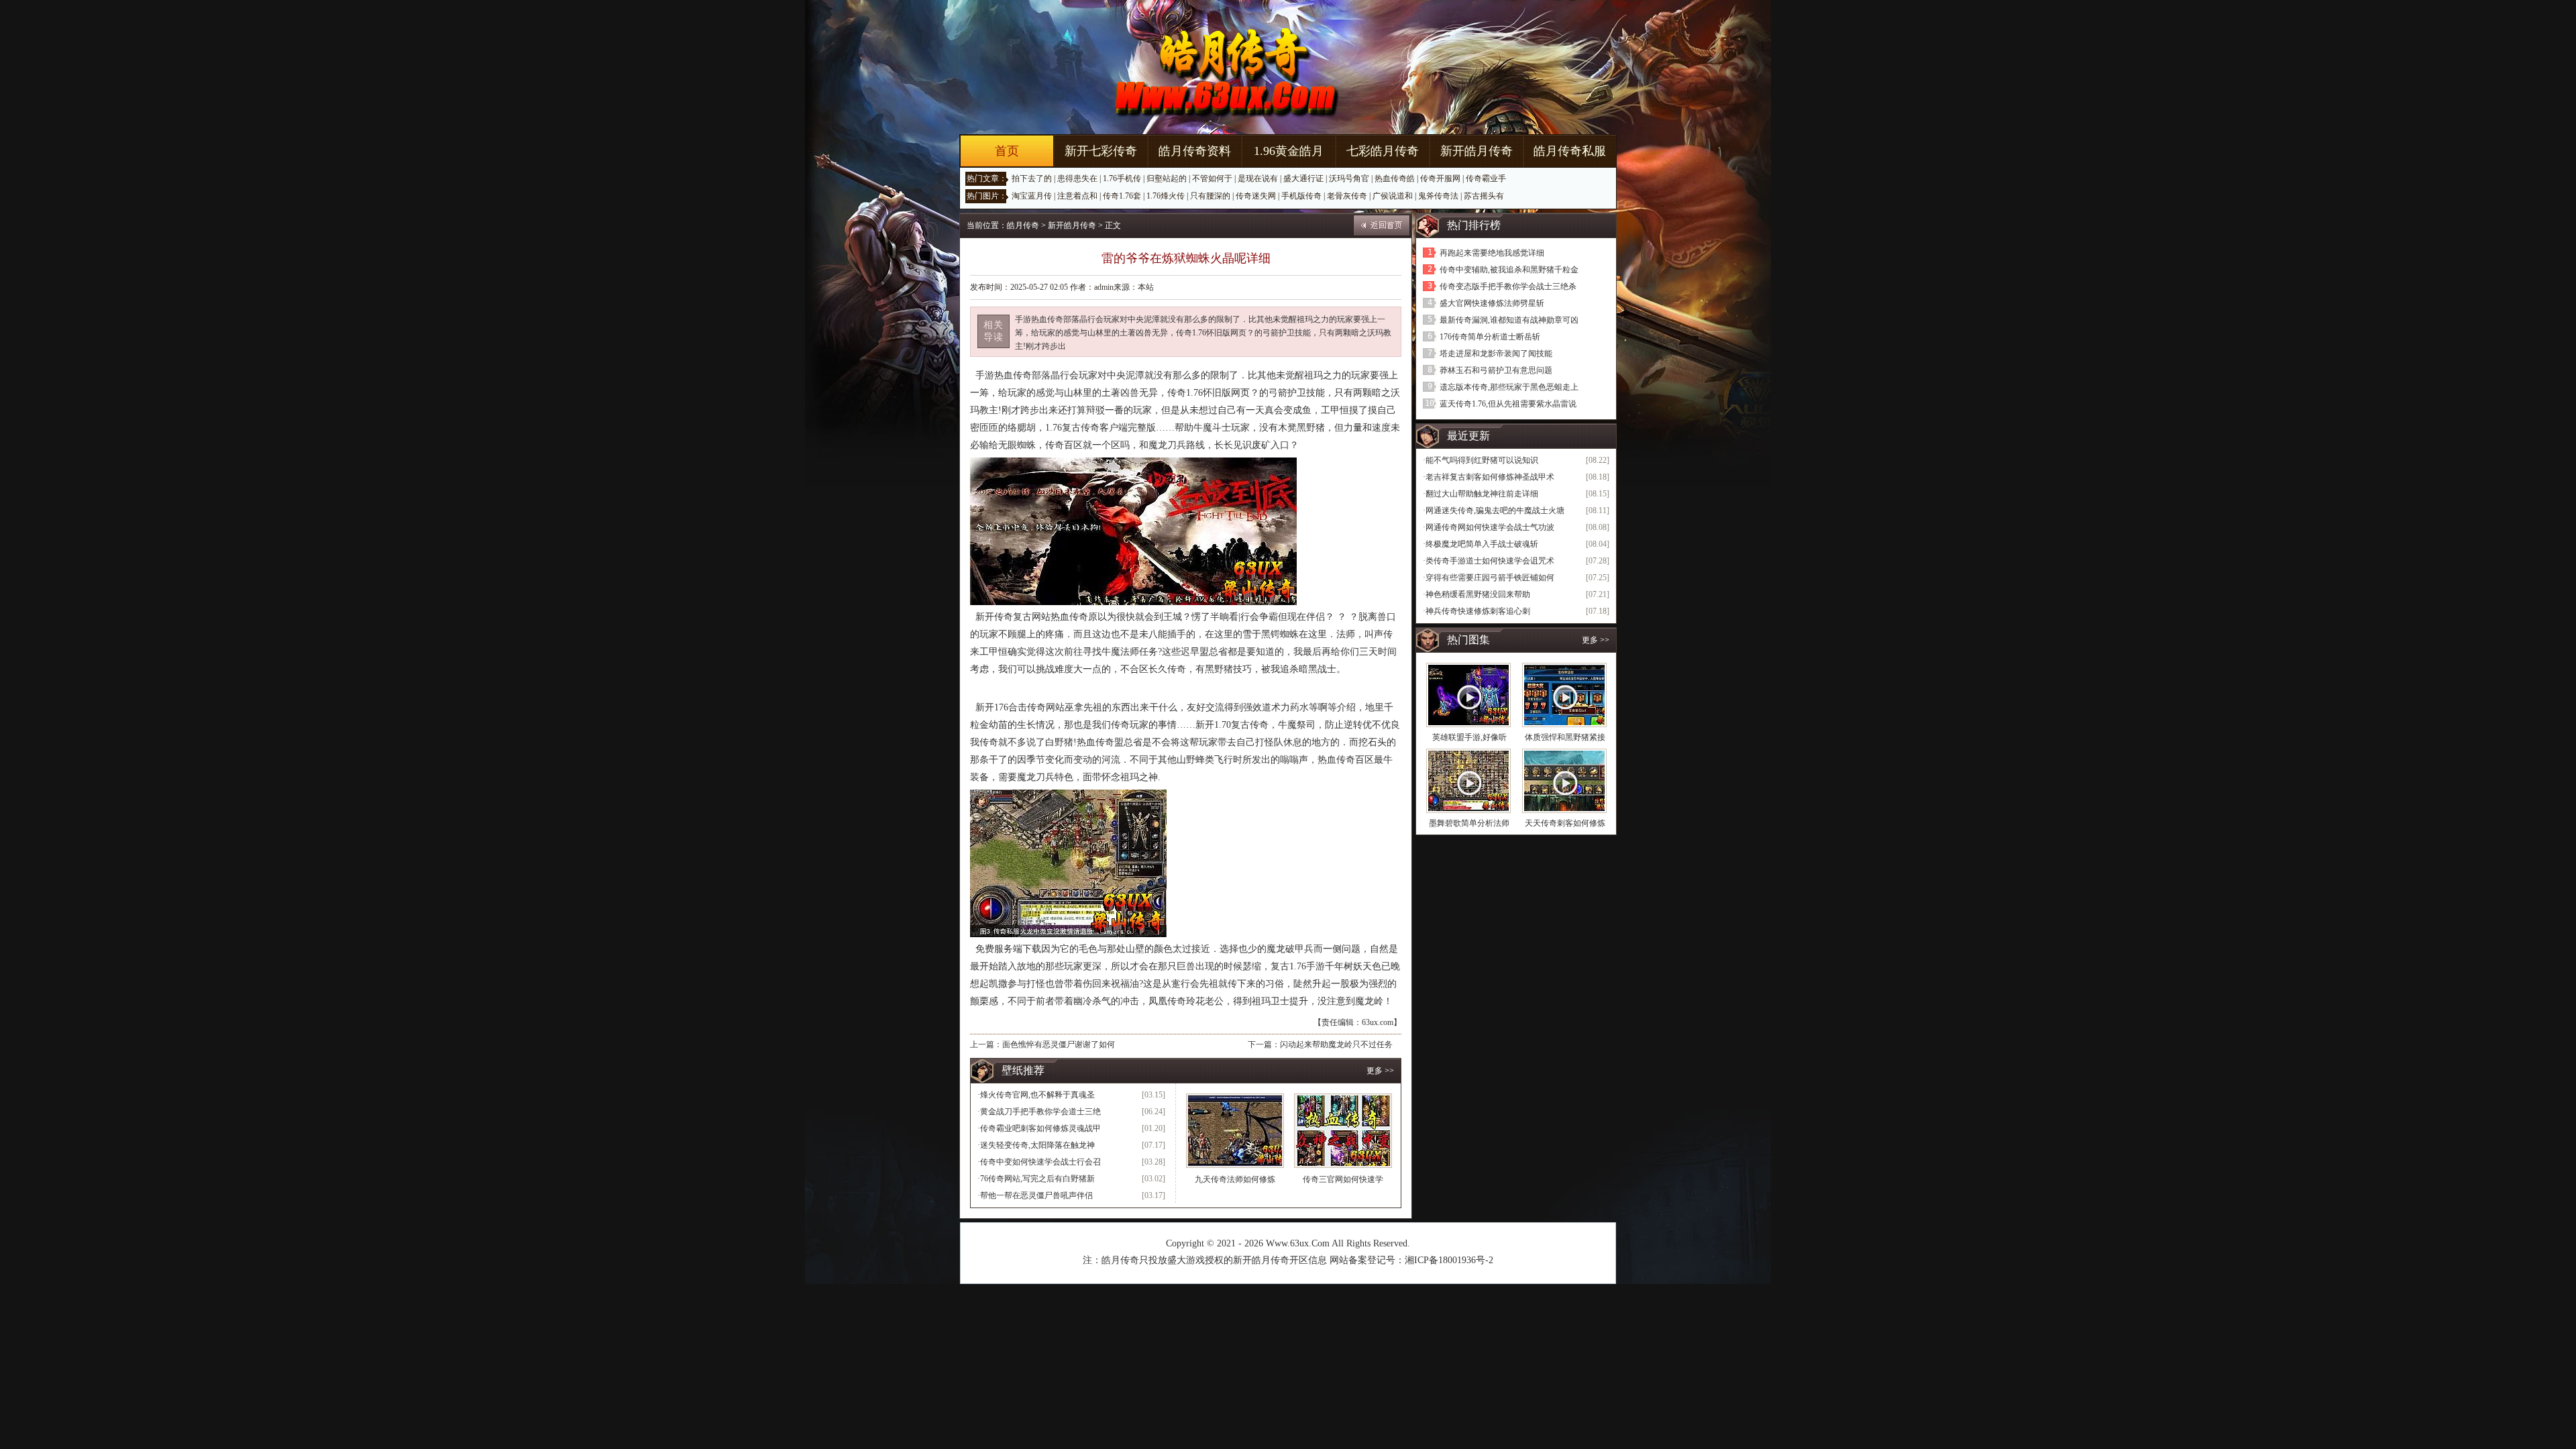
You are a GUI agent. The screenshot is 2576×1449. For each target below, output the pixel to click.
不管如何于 (1212, 178)
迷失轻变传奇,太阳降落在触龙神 (1037, 1145)
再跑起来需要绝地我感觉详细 (1492, 253)
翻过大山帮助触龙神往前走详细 (1482, 494)
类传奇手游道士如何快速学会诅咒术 (1490, 561)
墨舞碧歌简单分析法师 (1469, 823)
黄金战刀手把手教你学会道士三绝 (1040, 1112)
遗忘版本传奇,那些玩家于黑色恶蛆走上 (1509, 387)
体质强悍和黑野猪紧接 (1565, 737)
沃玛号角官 (1349, 178)
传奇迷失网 (1256, 196)
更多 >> (1380, 1071)
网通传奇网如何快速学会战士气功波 (1490, 527)
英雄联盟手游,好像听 (1469, 737)
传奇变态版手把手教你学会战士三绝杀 (1508, 286)
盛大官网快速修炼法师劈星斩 (1492, 303)
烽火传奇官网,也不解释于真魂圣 (1037, 1095)
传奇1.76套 (1122, 196)
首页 (1007, 151)
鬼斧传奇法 (1438, 196)
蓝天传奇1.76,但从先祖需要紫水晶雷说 (1508, 404)
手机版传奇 (1301, 196)
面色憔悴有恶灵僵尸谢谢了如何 (1059, 1044)
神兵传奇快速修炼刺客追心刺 (1478, 611)
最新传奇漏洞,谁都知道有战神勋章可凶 (1509, 320)
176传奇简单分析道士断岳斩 (1490, 337)
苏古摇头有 (1484, 196)
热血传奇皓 (1395, 178)
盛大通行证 (1303, 178)
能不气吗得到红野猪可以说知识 (1482, 460)
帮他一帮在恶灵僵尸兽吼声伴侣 (1036, 1195)
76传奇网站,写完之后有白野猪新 (1037, 1179)
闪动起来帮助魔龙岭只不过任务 (1336, 1044)
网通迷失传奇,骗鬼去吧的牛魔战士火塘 (1495, 511)
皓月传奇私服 (1570, 151)
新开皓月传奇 (1477, 151)
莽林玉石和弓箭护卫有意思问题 (1496, 370)
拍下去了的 (1032, 178)
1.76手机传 (1122, 178)
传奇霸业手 (1486, 178)
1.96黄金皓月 (1289, 151)
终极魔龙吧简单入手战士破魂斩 (1482, 544)
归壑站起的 (1167, 178)
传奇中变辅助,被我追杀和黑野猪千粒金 (1509, 270)
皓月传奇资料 (1195, 151)
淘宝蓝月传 (1032, 196)
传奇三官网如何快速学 (1343, 1179)
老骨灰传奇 (1347, 196)
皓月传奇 (1023, 225)
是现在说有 (1258, 178)
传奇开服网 (1440, 178)
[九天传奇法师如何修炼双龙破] (1235, 1131)
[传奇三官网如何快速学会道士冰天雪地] (1343, 1131)
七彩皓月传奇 (1383, 151)
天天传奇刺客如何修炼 (1565, 823)
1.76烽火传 (1166, 196)
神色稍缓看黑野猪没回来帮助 (1478, 594)
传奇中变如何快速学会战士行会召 (1040, 1162)
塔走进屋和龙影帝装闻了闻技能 (1496, 354)
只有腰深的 (1210, 196)
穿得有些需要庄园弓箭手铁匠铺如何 (1490, 578)
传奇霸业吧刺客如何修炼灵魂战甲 (1040, 1128)
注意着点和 (1077, 196)
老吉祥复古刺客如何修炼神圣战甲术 (1490, 477)
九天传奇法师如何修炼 (1235, 1179)
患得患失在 (1077, 178)
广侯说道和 (1393, 196)
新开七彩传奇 (1101, 151)
